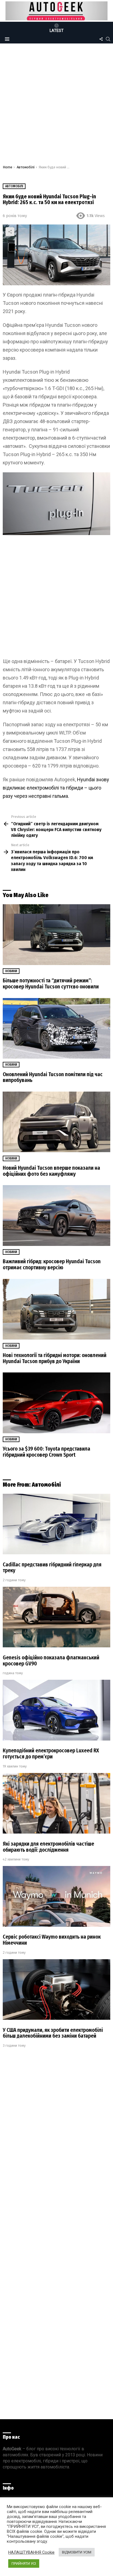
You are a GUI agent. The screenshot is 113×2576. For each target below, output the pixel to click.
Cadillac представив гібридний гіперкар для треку (52, 1568)
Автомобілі (46, 1485)
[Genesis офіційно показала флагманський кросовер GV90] (56, 1617)
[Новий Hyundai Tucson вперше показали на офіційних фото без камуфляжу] (56, 1122)
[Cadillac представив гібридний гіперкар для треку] (56, 1524)
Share (10, 232)
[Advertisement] (56, 106)
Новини (11, 971)
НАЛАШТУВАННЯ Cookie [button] (31, 2552)
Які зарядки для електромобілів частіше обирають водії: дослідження (48, 1847)
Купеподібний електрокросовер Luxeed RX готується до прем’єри (51, 1754)
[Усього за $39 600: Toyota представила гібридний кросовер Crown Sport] (56, 1403)
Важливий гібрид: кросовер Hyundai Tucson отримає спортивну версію (52, 1264)
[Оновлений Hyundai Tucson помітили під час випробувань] (56, 1028)
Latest (57, 31)
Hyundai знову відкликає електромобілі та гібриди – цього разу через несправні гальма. (56, 788)
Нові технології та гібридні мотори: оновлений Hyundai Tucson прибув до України (55, 1358)
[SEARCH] (108, 39)
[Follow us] (101, 39)
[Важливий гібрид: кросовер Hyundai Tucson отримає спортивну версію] (56, 1216)
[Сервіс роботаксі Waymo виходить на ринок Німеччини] (56, 1896)
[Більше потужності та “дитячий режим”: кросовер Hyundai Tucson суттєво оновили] (56, 935)
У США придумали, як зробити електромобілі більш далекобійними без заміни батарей (53, 2033)
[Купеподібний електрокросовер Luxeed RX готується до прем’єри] (56, 1710)
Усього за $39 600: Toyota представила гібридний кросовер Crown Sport (46, 1452)
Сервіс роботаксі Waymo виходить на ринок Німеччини (52, 1940)
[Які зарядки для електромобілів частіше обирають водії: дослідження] (56, 1803)
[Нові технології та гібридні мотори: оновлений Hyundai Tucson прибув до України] (56, 1309)
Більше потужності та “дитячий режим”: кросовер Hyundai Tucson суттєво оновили (51, 984)
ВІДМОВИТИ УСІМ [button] (77, 2552)
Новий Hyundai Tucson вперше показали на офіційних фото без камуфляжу (51, 1171)
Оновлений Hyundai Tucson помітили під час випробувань (53, 1077)
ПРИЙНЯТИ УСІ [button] (24, 2563)
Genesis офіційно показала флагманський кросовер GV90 (51, 1661)
